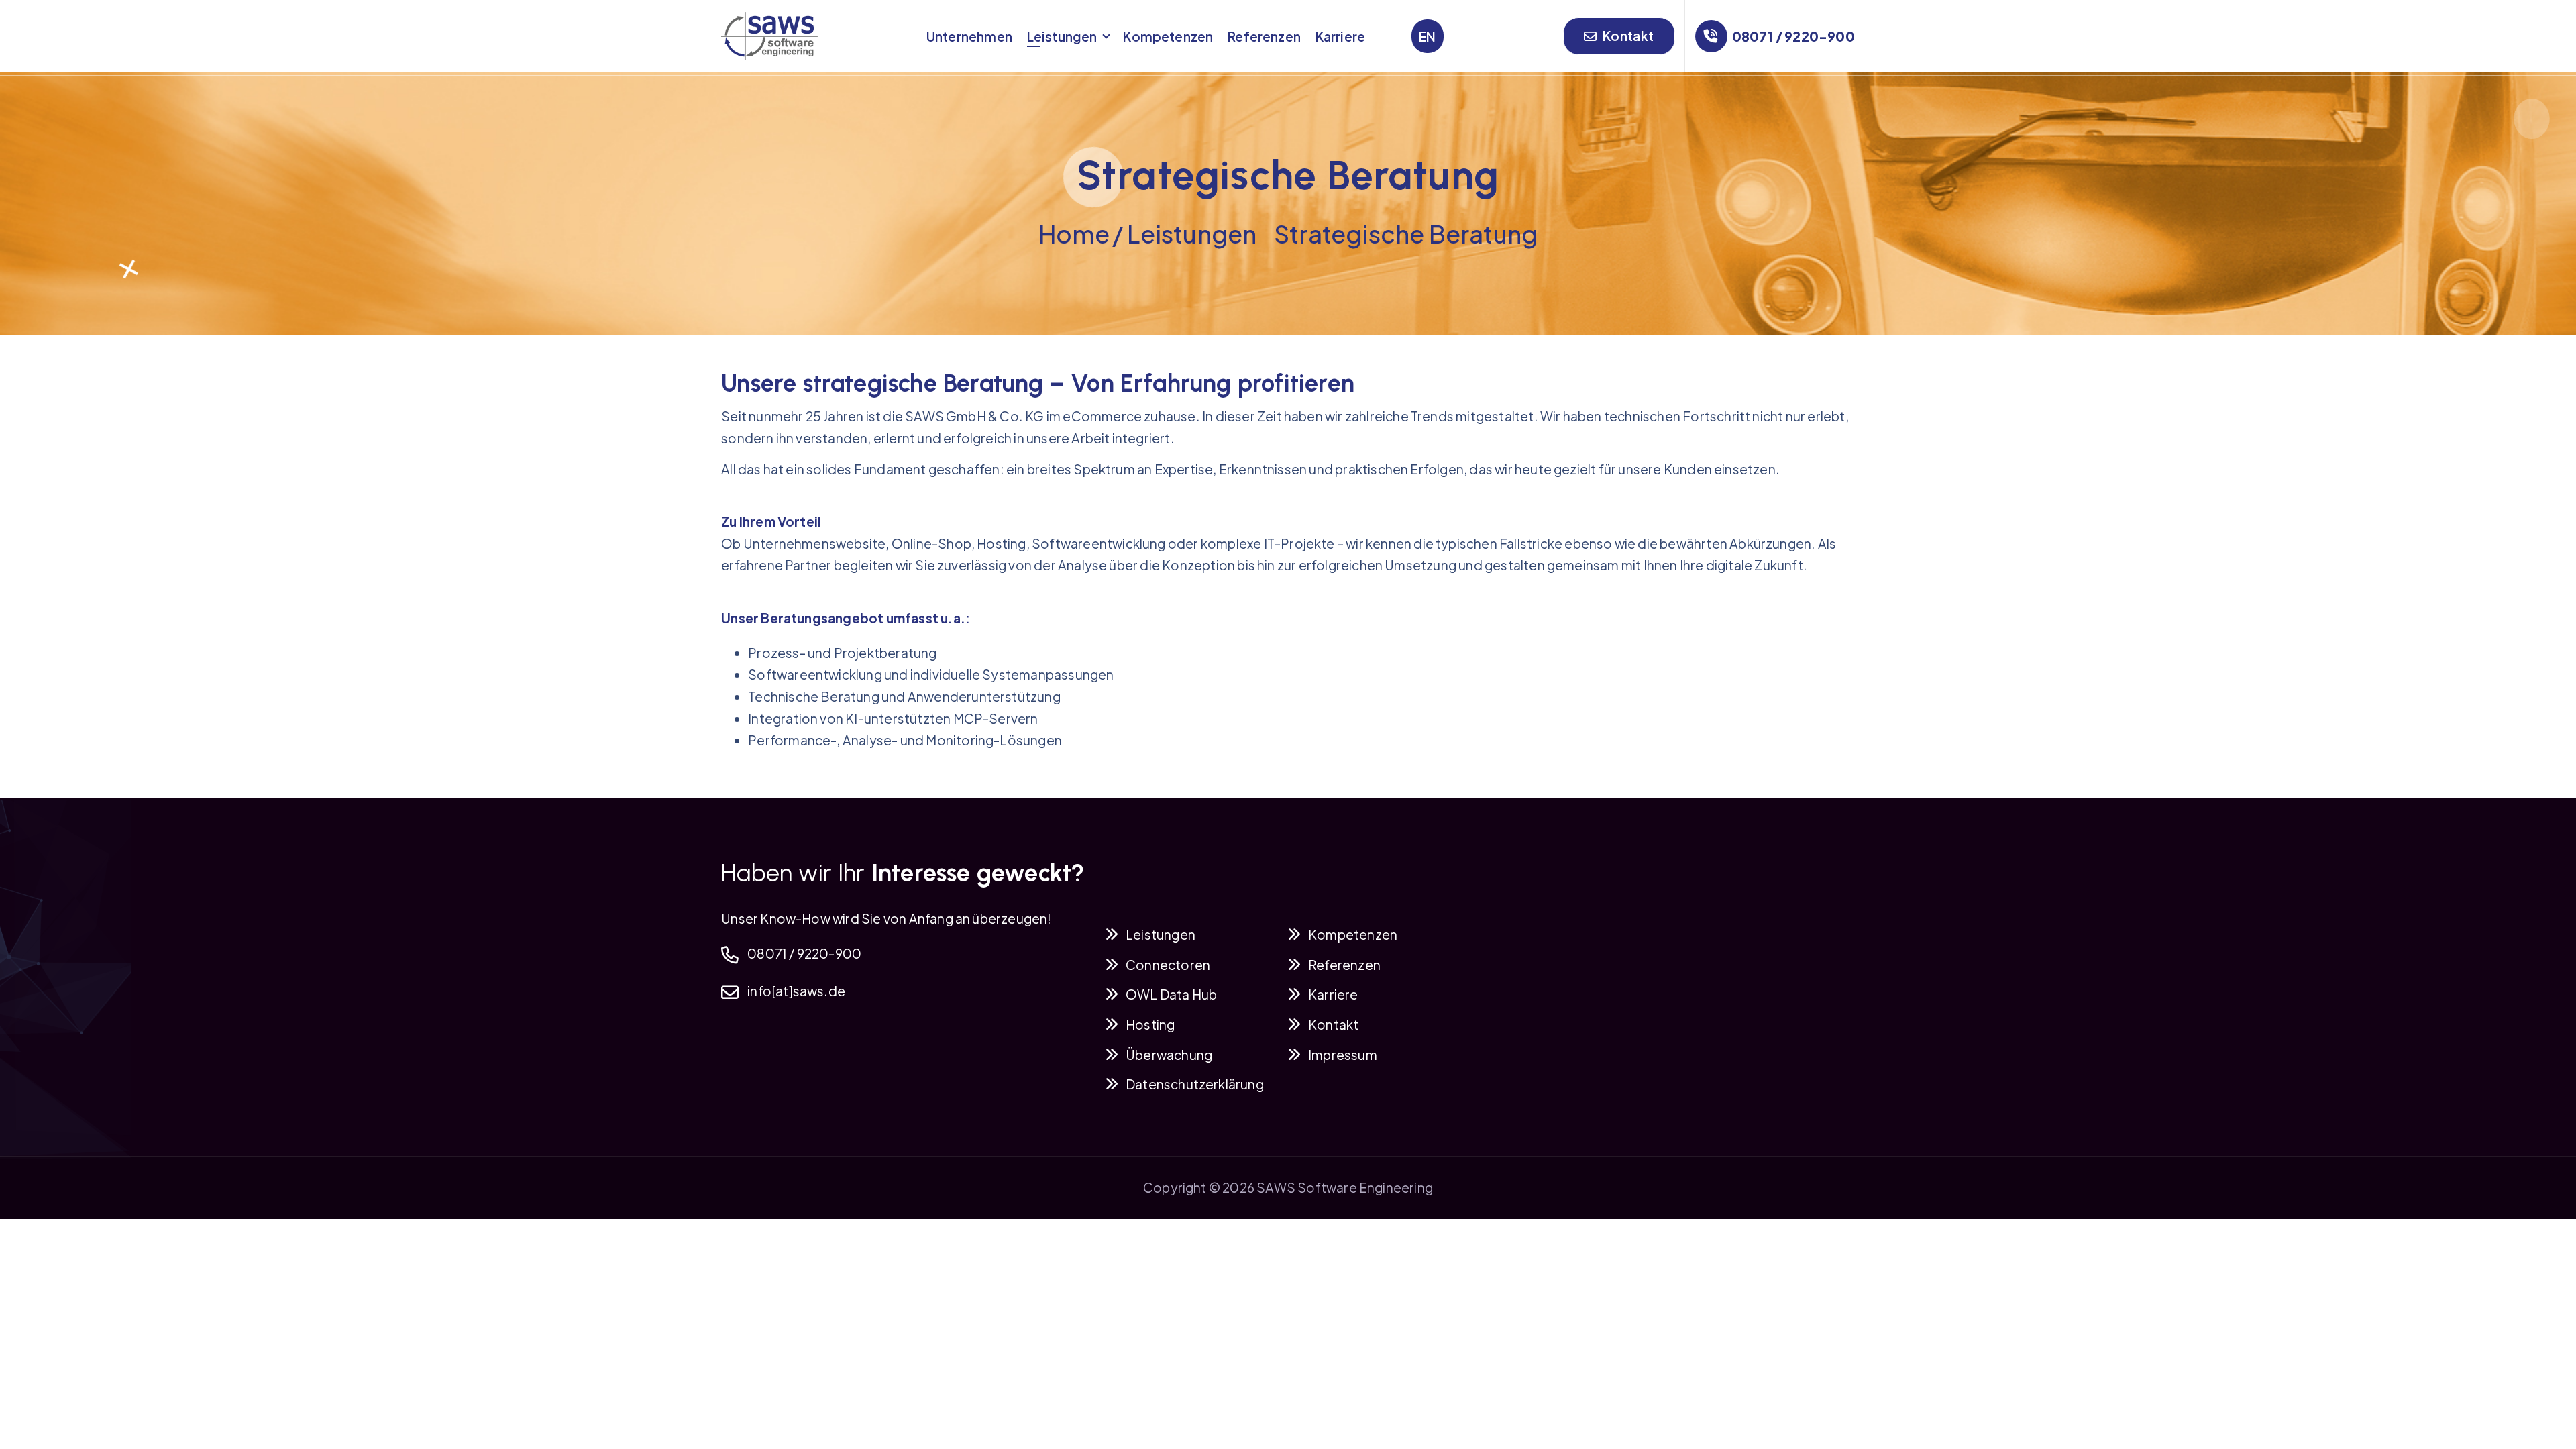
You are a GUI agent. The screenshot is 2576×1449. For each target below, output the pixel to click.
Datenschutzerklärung (1195, 1084)
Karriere (1341, 36)
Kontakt (1627, 36)
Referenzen (1264, 36)
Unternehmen (969, 36)
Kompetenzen (1168, 36)
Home (1074, 234)
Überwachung (1169, 1055)
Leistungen (1062, 36)
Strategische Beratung (1406, 234)
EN (1427, 36)
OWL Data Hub (1171, 994)
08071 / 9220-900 (1793, 36)
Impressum (1343, 1055)
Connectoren (1168, 965)
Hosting (1150, 1024)
